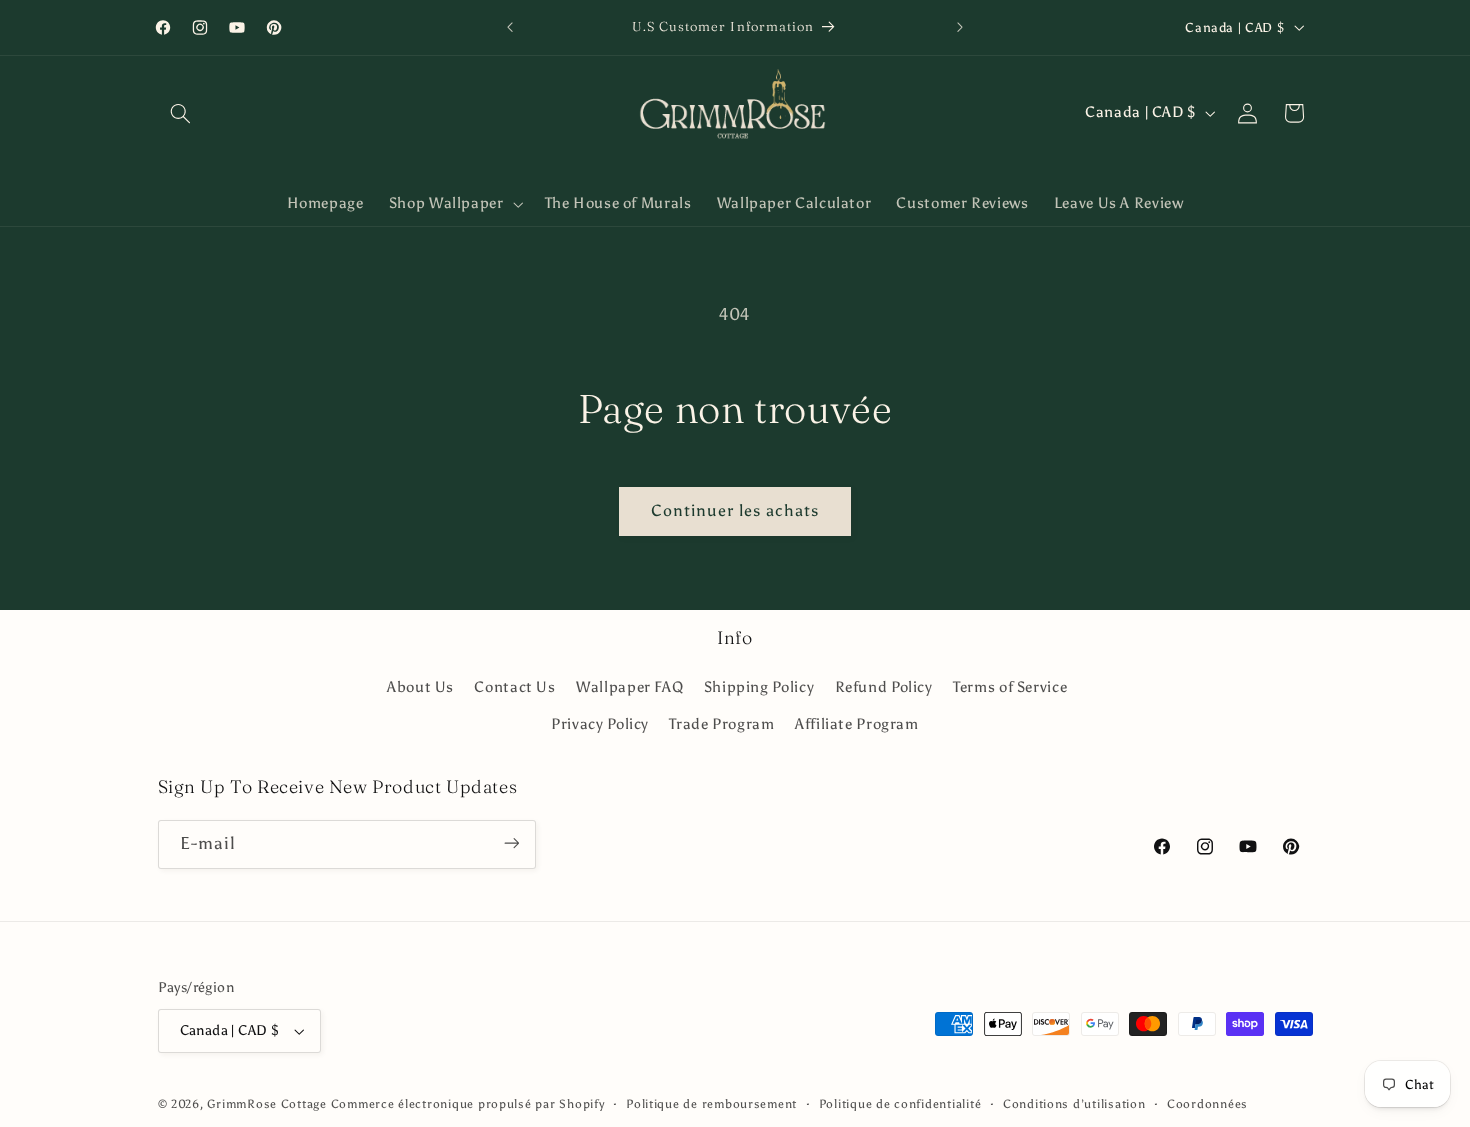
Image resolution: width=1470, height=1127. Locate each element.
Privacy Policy (600, 724)
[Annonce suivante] (960, 27)
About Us (420, 688)
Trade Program (721, 724)
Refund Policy (884, 688)
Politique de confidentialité (900, 1104)
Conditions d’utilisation (1074, 1104)
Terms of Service (1010, 688)
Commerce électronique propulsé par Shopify (468, 1104)
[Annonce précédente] (510, 27)
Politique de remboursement (711, 1104)
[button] (181, 113)
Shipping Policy (759, 688)
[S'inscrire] (511, 843)
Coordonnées (1207, 1104)
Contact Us (514, 688)
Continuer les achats (735, 510)
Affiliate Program (857, 724)
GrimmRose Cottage (267, 1104)
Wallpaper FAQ (629, 688)
